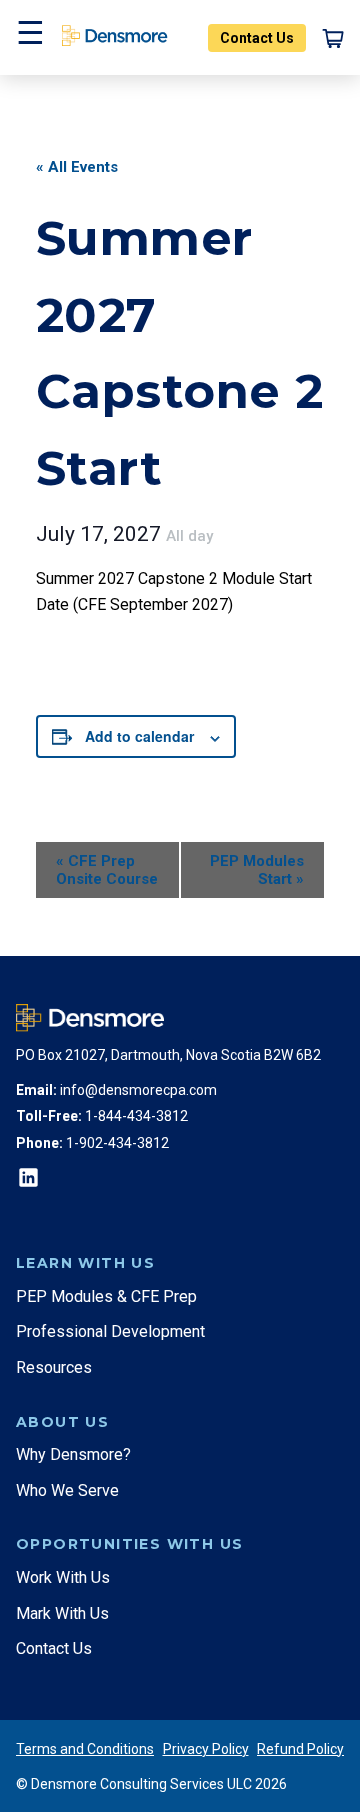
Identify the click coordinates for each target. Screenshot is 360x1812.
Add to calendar (139, 736)
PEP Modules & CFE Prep (106, 1296)
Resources (54, 1367)
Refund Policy (300, 1749)
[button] (28, 37)
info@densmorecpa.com (138, 1090)
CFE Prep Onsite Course (107, 870)
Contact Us (257, 38)
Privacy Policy (206, 1749)
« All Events (77, 167)
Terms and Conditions (85, 1749)
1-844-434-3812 (136, 1116)
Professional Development (110, 1331)
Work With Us (63, 1577)
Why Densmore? (73, 1454)
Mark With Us (62, 1613)
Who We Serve (67, 1490)
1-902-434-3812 (117, 1143)
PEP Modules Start (257, 870)
